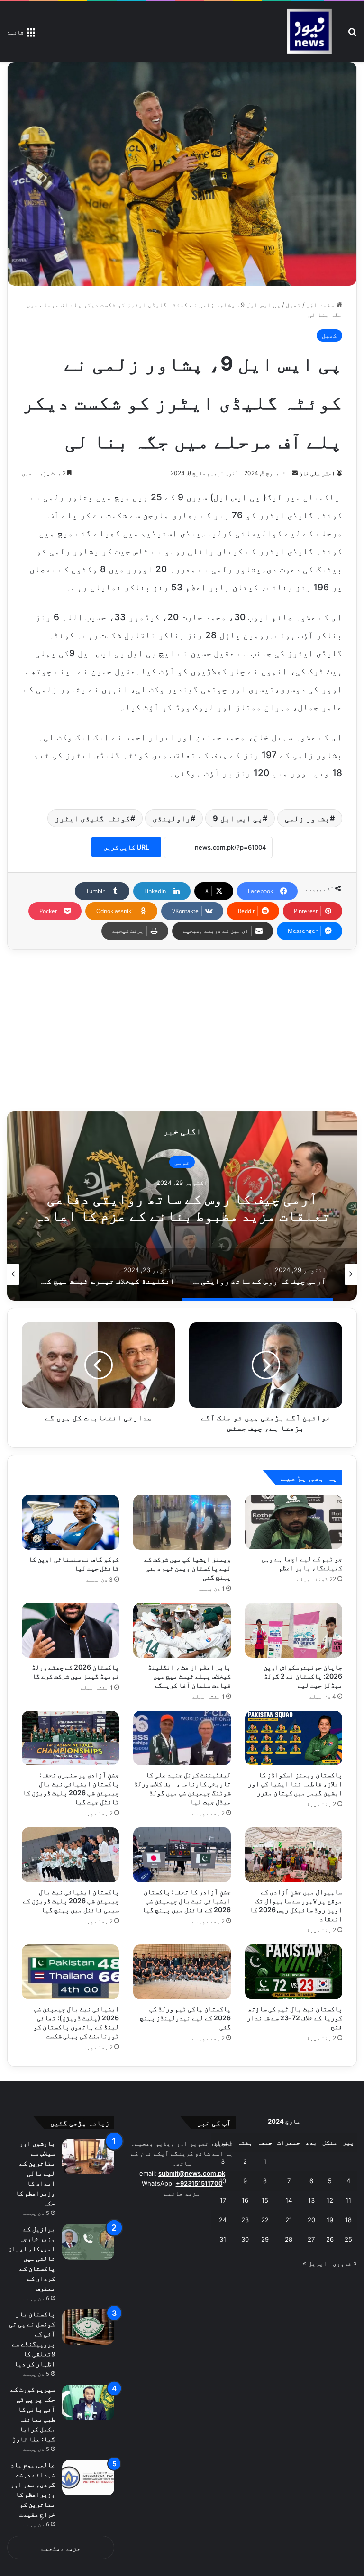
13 (311, 2200)
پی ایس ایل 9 (238, 818)
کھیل (293, 305)
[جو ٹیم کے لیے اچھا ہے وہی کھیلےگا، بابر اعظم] (294, 1522)
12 (330, 2200)
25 (348, 2239)
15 (265, 2200)
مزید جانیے (182, 2193)
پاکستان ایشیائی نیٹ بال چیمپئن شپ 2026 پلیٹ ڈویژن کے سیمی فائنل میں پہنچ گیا (71, 1901)
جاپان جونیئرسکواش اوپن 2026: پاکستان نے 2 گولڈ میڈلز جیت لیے (303, 1676)
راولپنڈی (172, 818)
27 (311, 2239)
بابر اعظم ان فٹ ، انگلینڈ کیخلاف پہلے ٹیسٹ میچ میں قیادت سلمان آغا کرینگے (189, 1676)
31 (223, 2239)
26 (330, 2239)
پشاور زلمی (307, 818)
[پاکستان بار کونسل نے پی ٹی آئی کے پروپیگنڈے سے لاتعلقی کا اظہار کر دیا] (88, 2327)
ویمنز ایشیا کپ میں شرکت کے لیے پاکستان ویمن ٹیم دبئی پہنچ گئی (187, 1568)
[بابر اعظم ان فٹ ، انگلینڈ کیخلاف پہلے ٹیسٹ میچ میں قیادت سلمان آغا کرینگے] (182, 1630)
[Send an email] (295, 473)
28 (289, 2239)
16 (245, 2200)
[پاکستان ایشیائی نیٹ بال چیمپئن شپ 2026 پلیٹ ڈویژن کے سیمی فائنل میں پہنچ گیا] (70, 1855)
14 (289, 2200)
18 (348, 2220)
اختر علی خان (317, 473)
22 (265, 2220)
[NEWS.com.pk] (309, 32)
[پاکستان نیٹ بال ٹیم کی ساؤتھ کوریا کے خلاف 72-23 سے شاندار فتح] (294, 1972)
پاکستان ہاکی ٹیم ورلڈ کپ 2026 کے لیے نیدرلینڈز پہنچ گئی (185, 2018)
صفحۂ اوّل (321, 305)
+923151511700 (199, 2183)
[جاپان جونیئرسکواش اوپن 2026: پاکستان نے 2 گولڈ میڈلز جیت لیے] (294, 1630)
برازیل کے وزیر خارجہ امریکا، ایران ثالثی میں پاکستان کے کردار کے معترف (32, 2258)
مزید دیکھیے (61, 2548)
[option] (182, 1206)
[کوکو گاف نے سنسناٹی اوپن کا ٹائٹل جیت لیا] (70, 1522)
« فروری (345, 2263)
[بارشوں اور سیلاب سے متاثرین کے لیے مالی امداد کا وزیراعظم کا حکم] (88, 2156)
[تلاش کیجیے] (352, 35)
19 (330, 2220)
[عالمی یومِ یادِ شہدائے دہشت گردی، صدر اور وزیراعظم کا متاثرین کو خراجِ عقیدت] (88, 2478)
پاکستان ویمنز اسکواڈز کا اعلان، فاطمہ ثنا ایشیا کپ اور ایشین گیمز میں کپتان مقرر (295, 1784)
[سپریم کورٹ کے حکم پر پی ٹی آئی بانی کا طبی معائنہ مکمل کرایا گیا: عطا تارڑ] (88, 2402)
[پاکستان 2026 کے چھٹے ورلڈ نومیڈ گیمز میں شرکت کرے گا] (70, 1630)
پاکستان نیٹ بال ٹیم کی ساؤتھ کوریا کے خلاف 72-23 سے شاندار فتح (295, 2018)
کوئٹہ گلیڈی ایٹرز (93, 818)
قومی (182, 1162)
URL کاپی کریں (126, 847)
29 (265, 2239)
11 (348, 2200)
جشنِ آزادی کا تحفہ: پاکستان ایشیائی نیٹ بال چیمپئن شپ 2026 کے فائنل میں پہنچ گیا (187, 1901)
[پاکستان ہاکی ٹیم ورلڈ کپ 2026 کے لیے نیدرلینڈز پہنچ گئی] (182, 1972)
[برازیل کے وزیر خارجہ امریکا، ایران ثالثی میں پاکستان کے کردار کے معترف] (88, 2242)
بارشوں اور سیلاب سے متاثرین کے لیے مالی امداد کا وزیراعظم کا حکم (35, 2173)
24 (223, 2220)
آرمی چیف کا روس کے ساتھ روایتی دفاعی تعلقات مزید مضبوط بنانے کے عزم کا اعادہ (182, 1207)
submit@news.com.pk (192, 2173)
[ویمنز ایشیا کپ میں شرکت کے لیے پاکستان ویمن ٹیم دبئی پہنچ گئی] (182, 1522)
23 (245, 2220)
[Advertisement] (182, 1030)
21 (289, 2220)
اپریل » (315, 2263)
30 (245, 2239)
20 (311, 2220)
